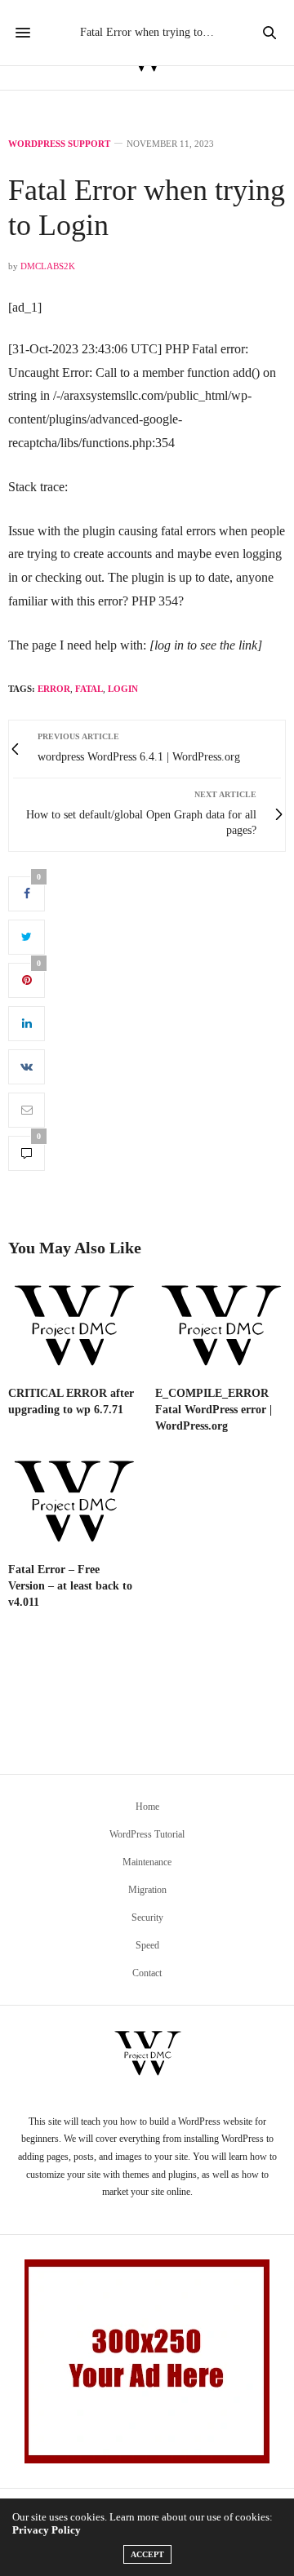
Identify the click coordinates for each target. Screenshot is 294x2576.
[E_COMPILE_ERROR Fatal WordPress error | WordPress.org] (220, 1327)
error (54, 689)
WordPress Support (59, 144)
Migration (147, 1890)
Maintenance (147, 1862)
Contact (147, 1973)
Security (147, 1918)
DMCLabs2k (48, 266)
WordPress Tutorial (147, 1834)
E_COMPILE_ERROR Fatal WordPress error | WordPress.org (214, 1410)
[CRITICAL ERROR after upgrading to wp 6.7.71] (73, 1327)
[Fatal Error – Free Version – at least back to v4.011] (73, 1503)
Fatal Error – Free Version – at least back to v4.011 (70, 1586)
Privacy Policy (47, 2530)
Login (123, 689)
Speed (147, 1945)
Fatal (89, 689)
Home (147, 1807)
